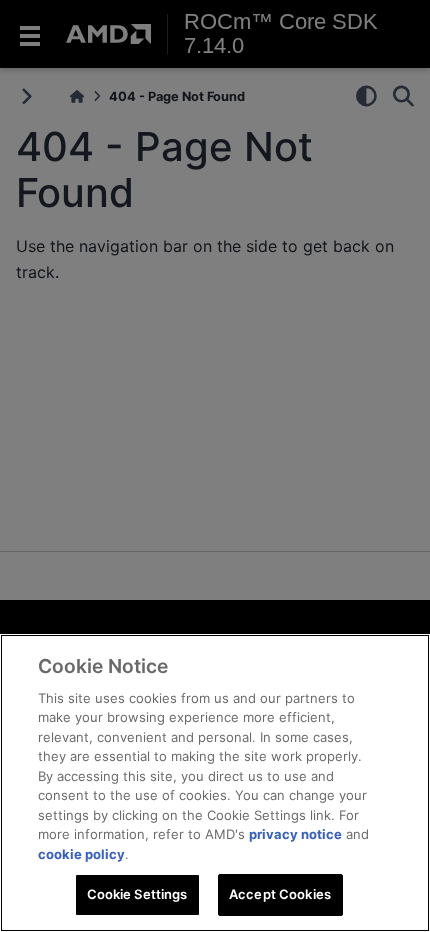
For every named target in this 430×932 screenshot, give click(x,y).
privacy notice (295, 834)
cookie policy (81, 854)
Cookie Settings (137, 894)
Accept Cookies (280, 894)
